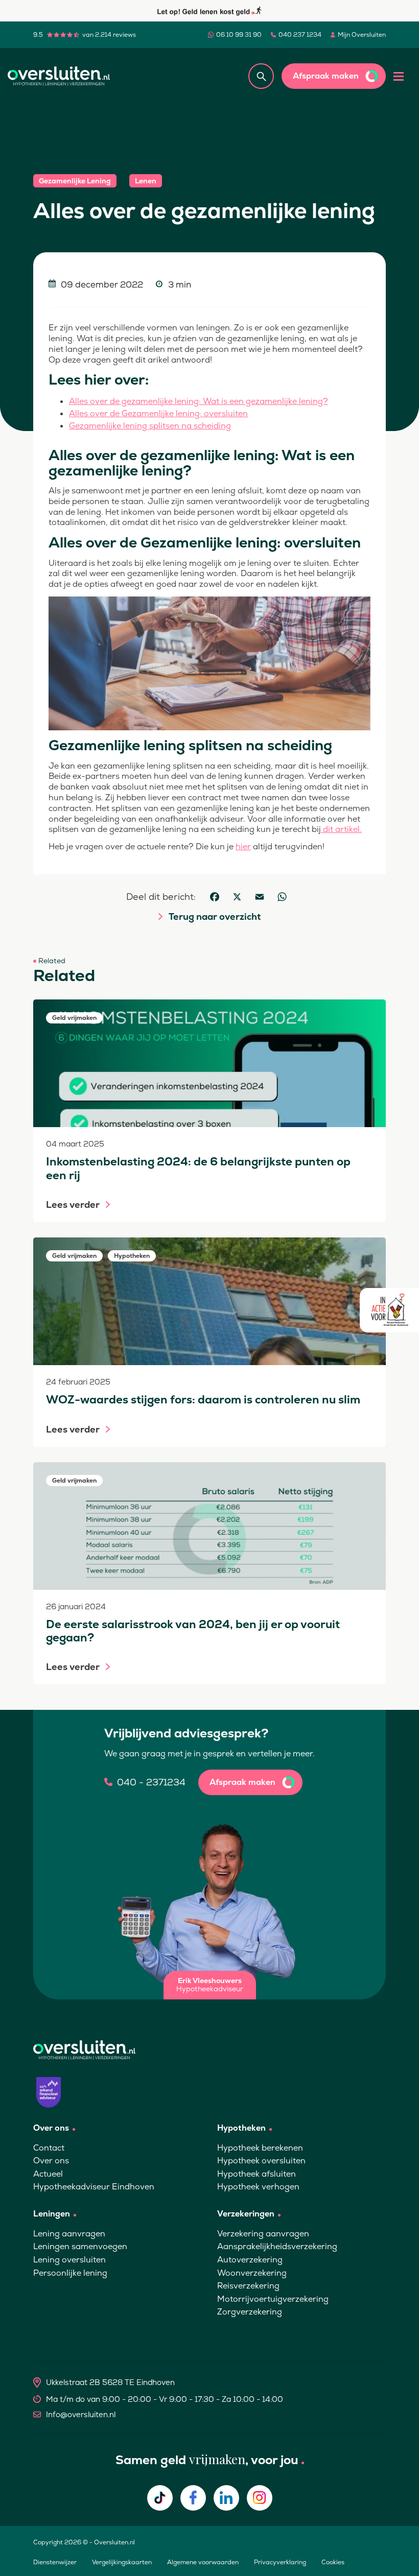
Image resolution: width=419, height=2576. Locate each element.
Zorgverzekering (250, 2312)
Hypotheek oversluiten (261, 2161)
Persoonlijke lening (70, 2273)
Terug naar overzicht (215, 917)
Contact (49, 2148)
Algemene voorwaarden (203, 2562)
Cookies (333, 2562)
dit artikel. (341, 829)
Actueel (48, 2174)
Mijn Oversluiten (362, 35)
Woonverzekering (252, 2273)
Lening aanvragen (69, 2234)
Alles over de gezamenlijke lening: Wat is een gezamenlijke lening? (199, 401)
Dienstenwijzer (55, 2562)
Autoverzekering (250, 2260)
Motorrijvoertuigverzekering (273, 2299)
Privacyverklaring (280, 2562)
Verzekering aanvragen (263, 2234)
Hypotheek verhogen (258, 2187)
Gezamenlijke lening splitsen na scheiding (150, 426)
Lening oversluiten (69, 2260)
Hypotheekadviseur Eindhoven (94, 2187)
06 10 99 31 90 (239, 35)
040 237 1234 (300, 35)
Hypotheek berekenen (260, 2148)
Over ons (51, 2161)
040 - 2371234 (151, 1782)
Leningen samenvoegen (80, 2246)
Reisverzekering (248, 2286)
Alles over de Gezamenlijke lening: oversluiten (158, 413)
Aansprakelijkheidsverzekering (277, 2246)
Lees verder (73, 1205)
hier (243, 846)
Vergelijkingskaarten (122, 2562)
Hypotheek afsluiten (257, 2174)
